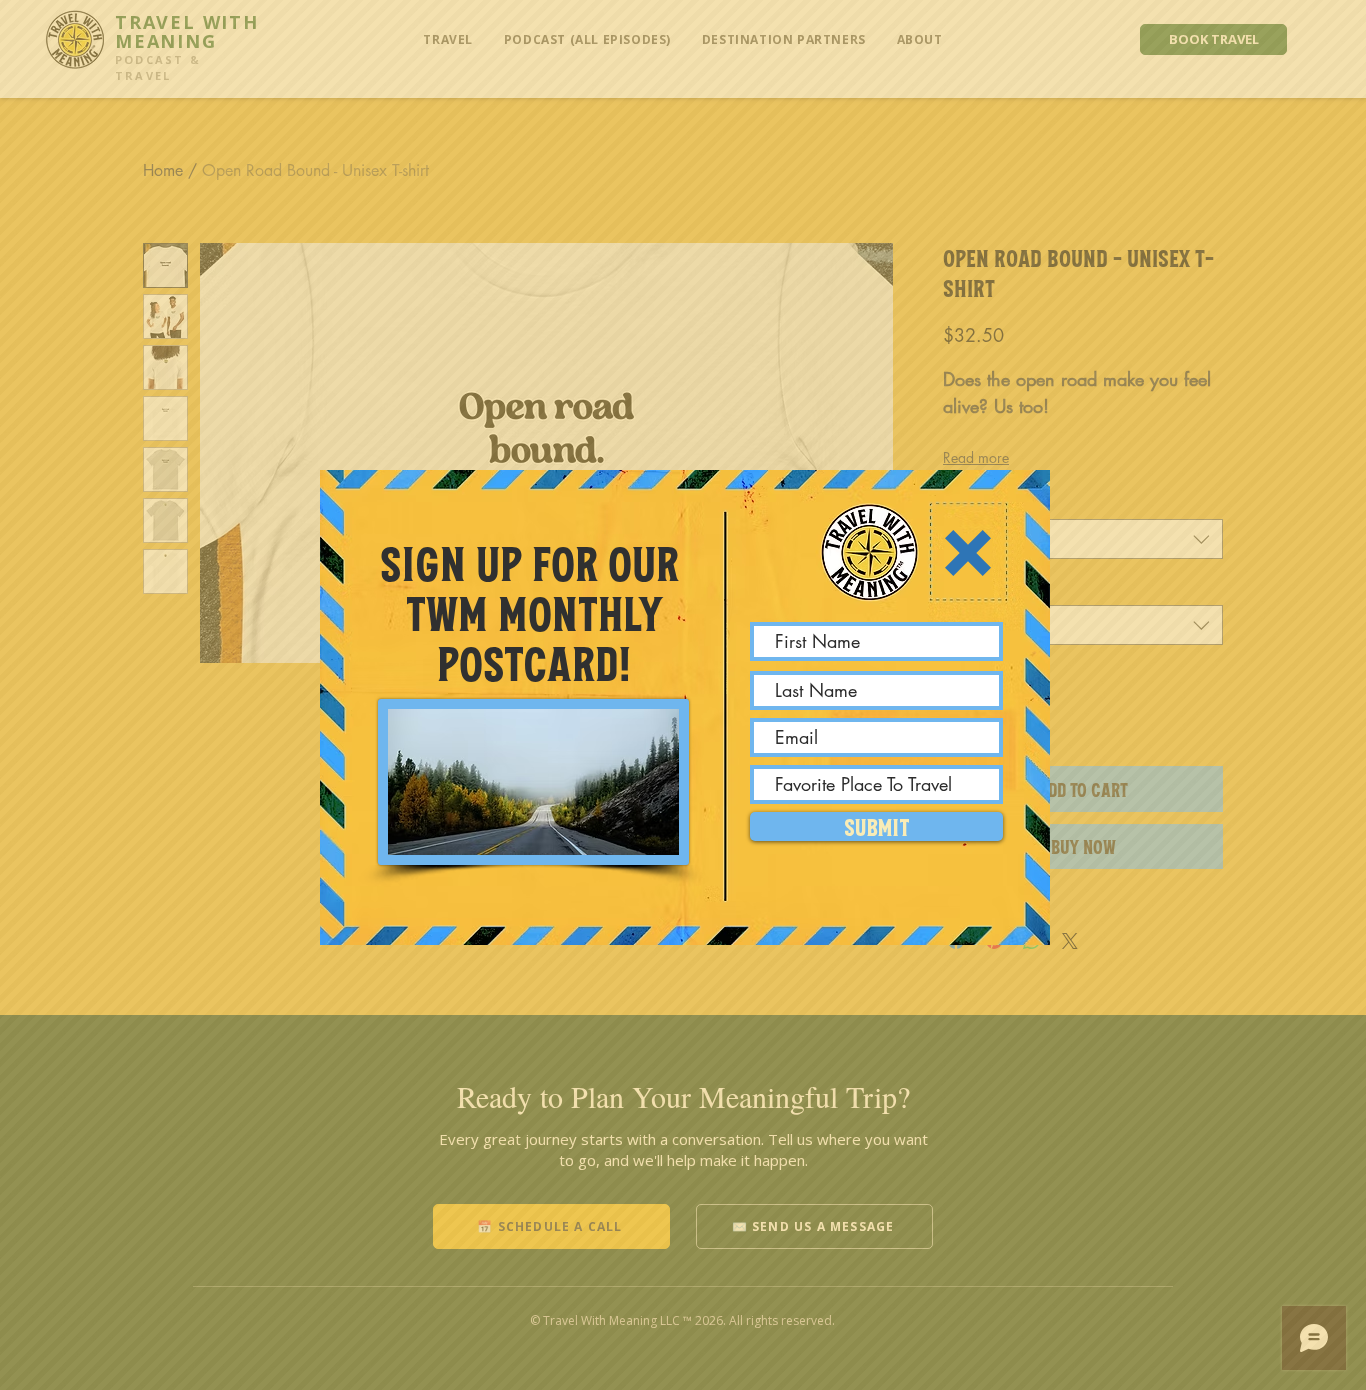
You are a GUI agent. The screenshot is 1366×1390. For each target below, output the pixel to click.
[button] (968, 553)
